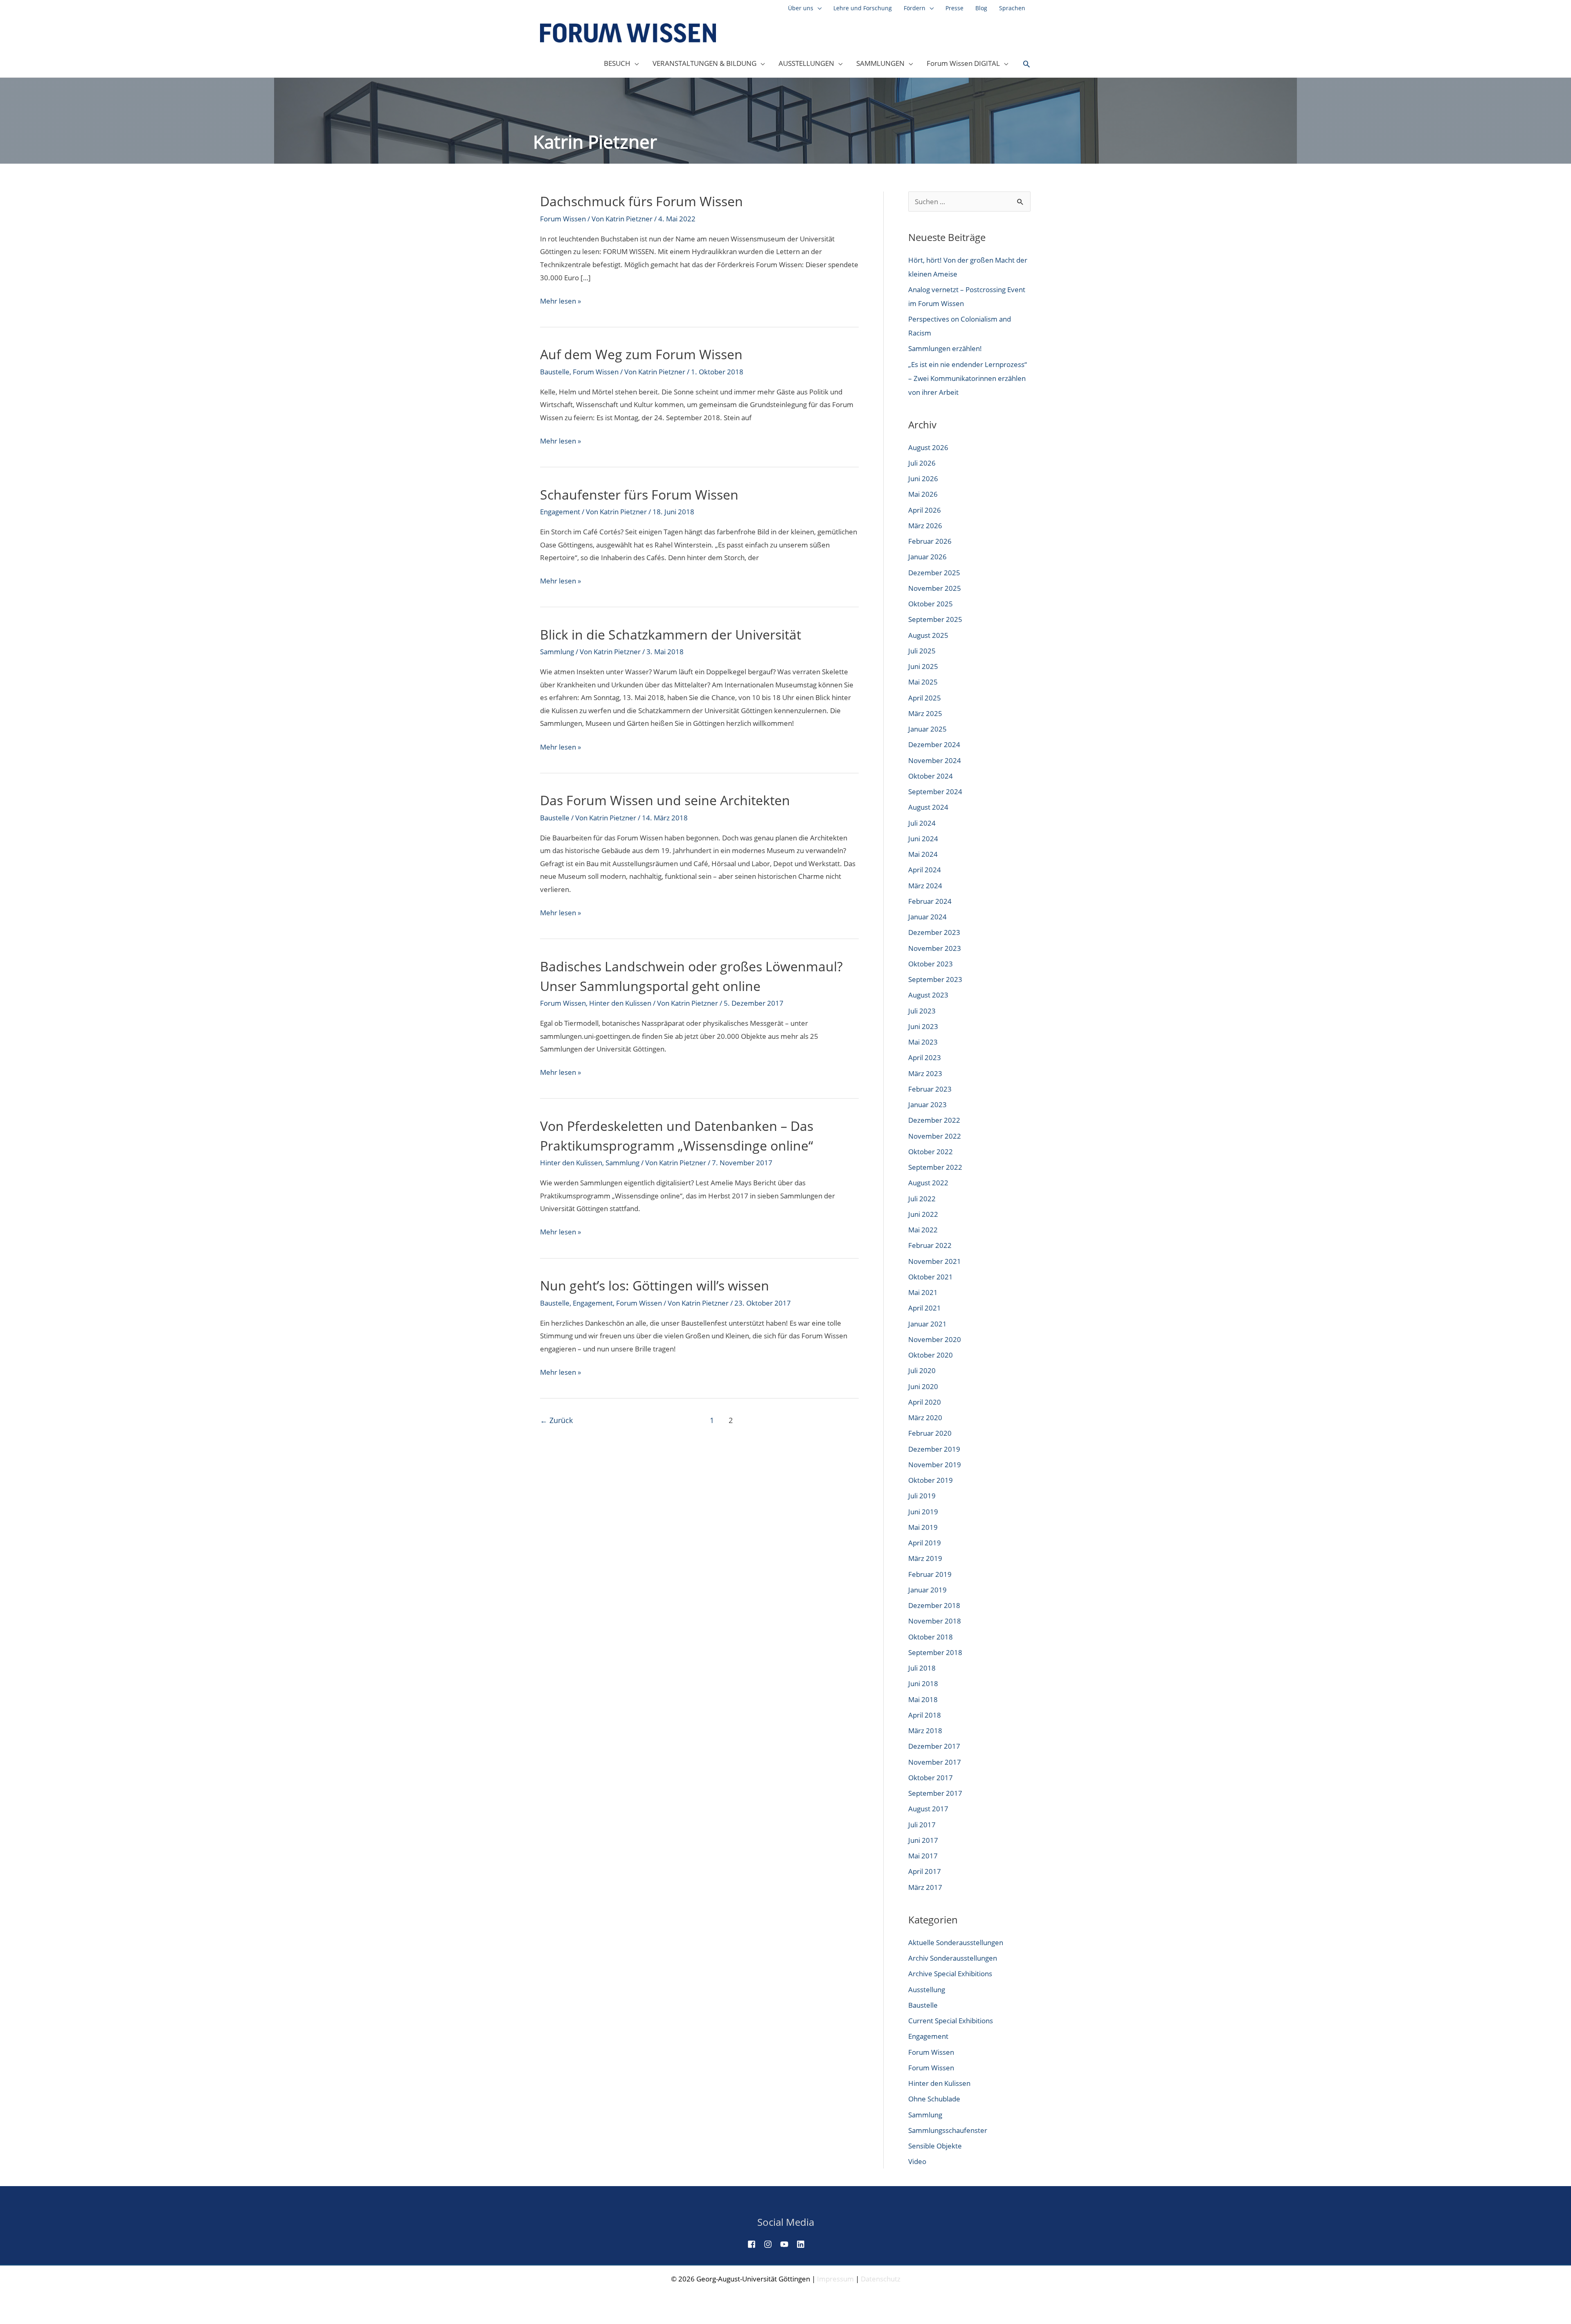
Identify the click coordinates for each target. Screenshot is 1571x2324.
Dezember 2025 (934, 573)
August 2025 (928, 635)
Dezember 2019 (934, 1449)
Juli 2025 (922, 651)
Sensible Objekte (935, 2146)
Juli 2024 (922, 823)
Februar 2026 (930, 541)
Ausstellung (927, 1990)
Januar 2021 (927, 1324)
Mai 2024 (923, 854)
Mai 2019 (923, 1527)
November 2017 (935, 1762)
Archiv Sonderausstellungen (953, 1958)
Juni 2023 (923, 1026)
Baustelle (555, 372)
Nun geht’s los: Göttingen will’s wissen (655, 1285)
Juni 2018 (923, 1683)
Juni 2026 (923, 479)
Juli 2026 (922, 463)
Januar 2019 (927, 1590)
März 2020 (925, 1418)
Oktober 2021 (931, 1277)
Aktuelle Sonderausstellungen (956, 1942)
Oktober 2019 (931, 1480)
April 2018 (925, 1715)
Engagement (560, 512)
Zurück (556, 1420)
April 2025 (925, 698)
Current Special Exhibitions (951, 2021)
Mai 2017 (923, 1856)
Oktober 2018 (931, 1637)
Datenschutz (881, 2279)
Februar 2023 (930, 1089)
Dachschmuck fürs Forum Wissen (641, 201)
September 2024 (935, 792)
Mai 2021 (923, 1292)
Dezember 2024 (934, 744)
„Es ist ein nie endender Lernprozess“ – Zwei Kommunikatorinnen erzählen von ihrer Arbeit (968, 378)
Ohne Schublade (934, 2099)
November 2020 (935, 1339)
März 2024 (925, 886)
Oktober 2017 (931, 1778)
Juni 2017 (923, 1840)
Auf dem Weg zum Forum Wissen (641, 354)
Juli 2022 (922, 1199)
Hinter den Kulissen (620, 1003)
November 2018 (935, 1621)
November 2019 (935, 1465)
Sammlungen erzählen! (945, 348)
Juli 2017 (922, 1825)
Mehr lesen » (560, 302)
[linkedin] (804, 2244)
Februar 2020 (930, 1433)
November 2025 (935, 588)
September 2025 (935, 619)
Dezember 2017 (934, 1746)
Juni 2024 (923, 839)
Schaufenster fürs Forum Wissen (639, 494)
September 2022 (935, 1167)
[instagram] (771, 2244)
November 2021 (935, 1261)
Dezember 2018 (934, 1605)
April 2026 (925, 510)
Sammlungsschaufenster (948, 2130)
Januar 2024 (927, 917)
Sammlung (557, 652)
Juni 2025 (923, 666)
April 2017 (925, 1871)
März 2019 (925, 1558)
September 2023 (935, 979)
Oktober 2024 (931, 776)
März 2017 (925, 1887)
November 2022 (935, 1136)
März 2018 (925, 1731)
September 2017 (935, 1793)
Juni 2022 (923, 1214)
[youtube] (788, 2244)
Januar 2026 (927, 557)
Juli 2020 (922, 1370)
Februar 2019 (930, 1574)
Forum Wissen (563, 219)
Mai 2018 (923, 1699)
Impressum (835, 2279)
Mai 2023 (923, 1042)
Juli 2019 (922, 1496)
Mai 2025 (923, 682)
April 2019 (925, 1543)
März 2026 (925, 526)
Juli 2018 (922, 1668)
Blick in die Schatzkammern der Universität (671, 634)
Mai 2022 (923, 1230)
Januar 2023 (927, 1105)
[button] (1026, 64)
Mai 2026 (923, 494)
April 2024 (925, 870)
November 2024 (935, 760)
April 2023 (925, 1057)
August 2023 (928, 995)
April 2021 (925, 1308)
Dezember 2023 (934, 932)
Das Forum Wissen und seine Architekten (665, 800)
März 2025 (925, 713)
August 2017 (928, 1809)
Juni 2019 (923, 1512)
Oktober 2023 (931, 964)
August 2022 (928, 1183)
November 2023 (935, 948)
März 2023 (925, 1073)
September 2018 (935, 1652)
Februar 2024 (930, 901)
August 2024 (928, 807)
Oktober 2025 (931, 604)
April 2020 (925, 1402)
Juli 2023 (922, 1011)
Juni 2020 (923, 1386)
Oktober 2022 (931, 1152)
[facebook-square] (755, 2244)
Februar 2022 (930, 1245)
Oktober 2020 (931, 1355)
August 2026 (928, 447)
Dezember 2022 (934, 1120)
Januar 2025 (927, 729)
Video (917, 2161)
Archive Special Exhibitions (950, 1974)
